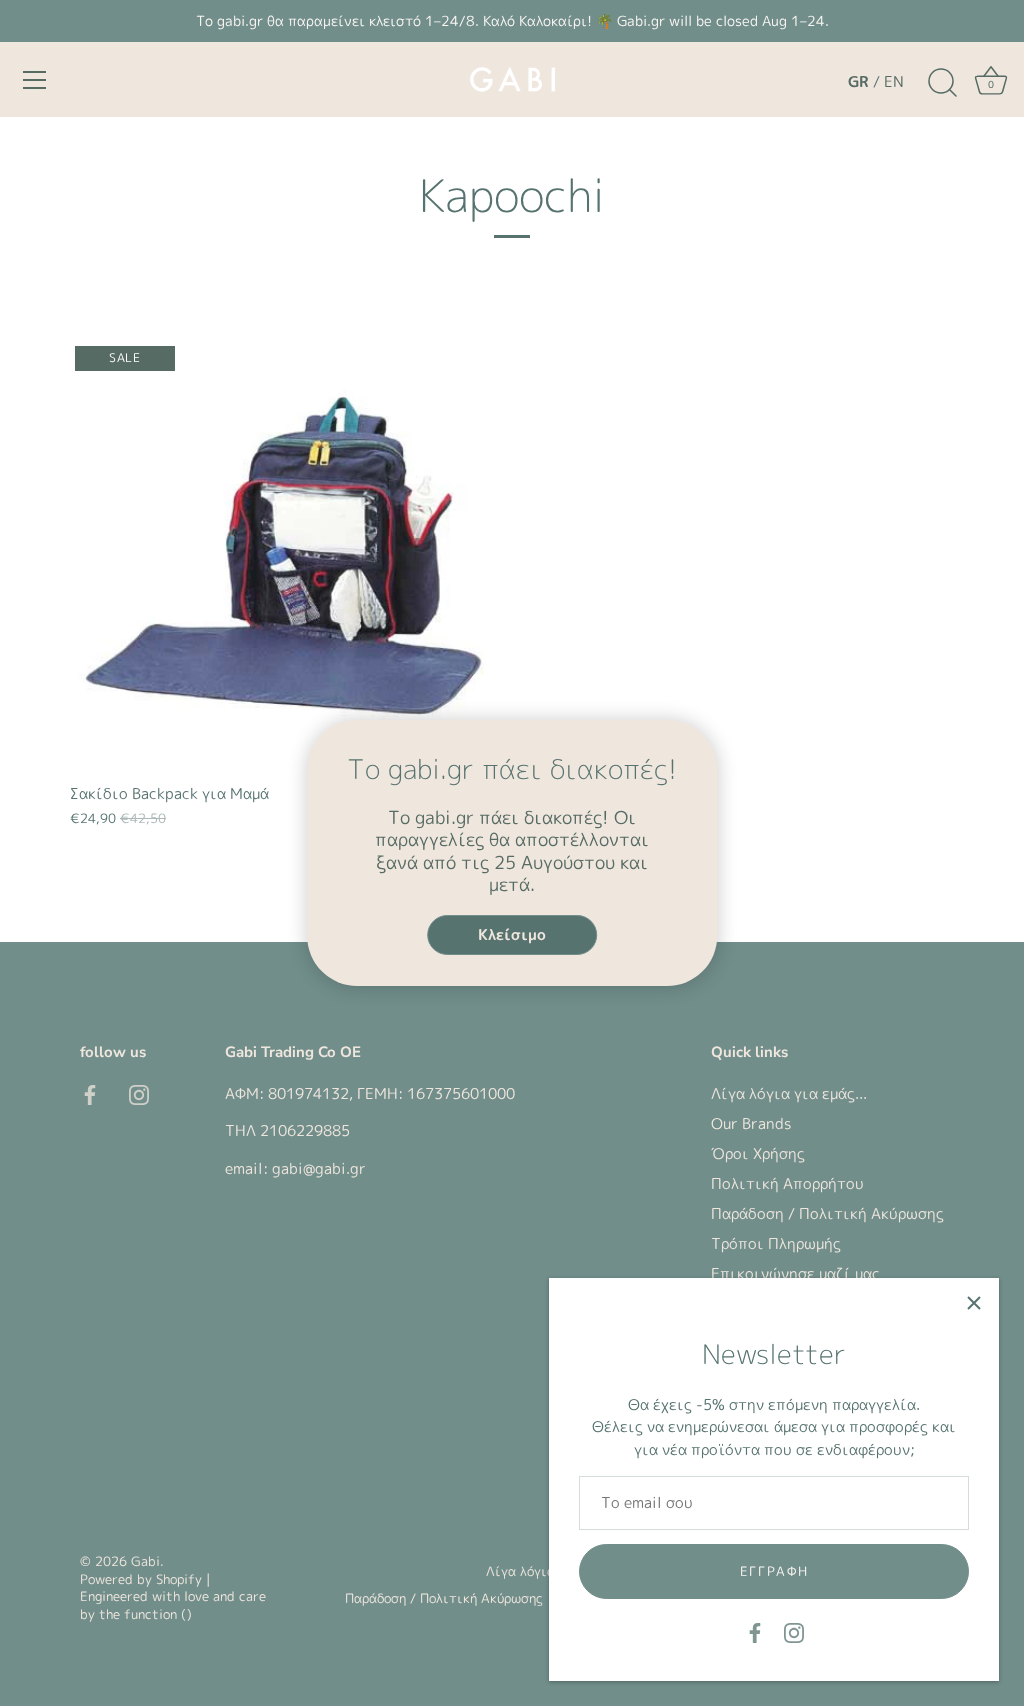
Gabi (145, 1561)
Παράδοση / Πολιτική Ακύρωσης (827, 1213)
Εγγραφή (774, 1571)
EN (894, 81)
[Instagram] (794, 1631)
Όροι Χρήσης (758, 1153)
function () (158, 1614)
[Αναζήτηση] (942, 83)
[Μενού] (35, 80)
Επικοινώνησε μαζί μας (795, 1273)
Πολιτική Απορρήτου (787, 1183)
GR (858, 81)
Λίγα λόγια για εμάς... (789, 1093)
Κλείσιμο (512, 934)
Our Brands (751, 1123)
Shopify (179, 1579)
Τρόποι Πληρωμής (776, 1243)
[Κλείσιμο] (974, 1303)
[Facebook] (755, 1631)
